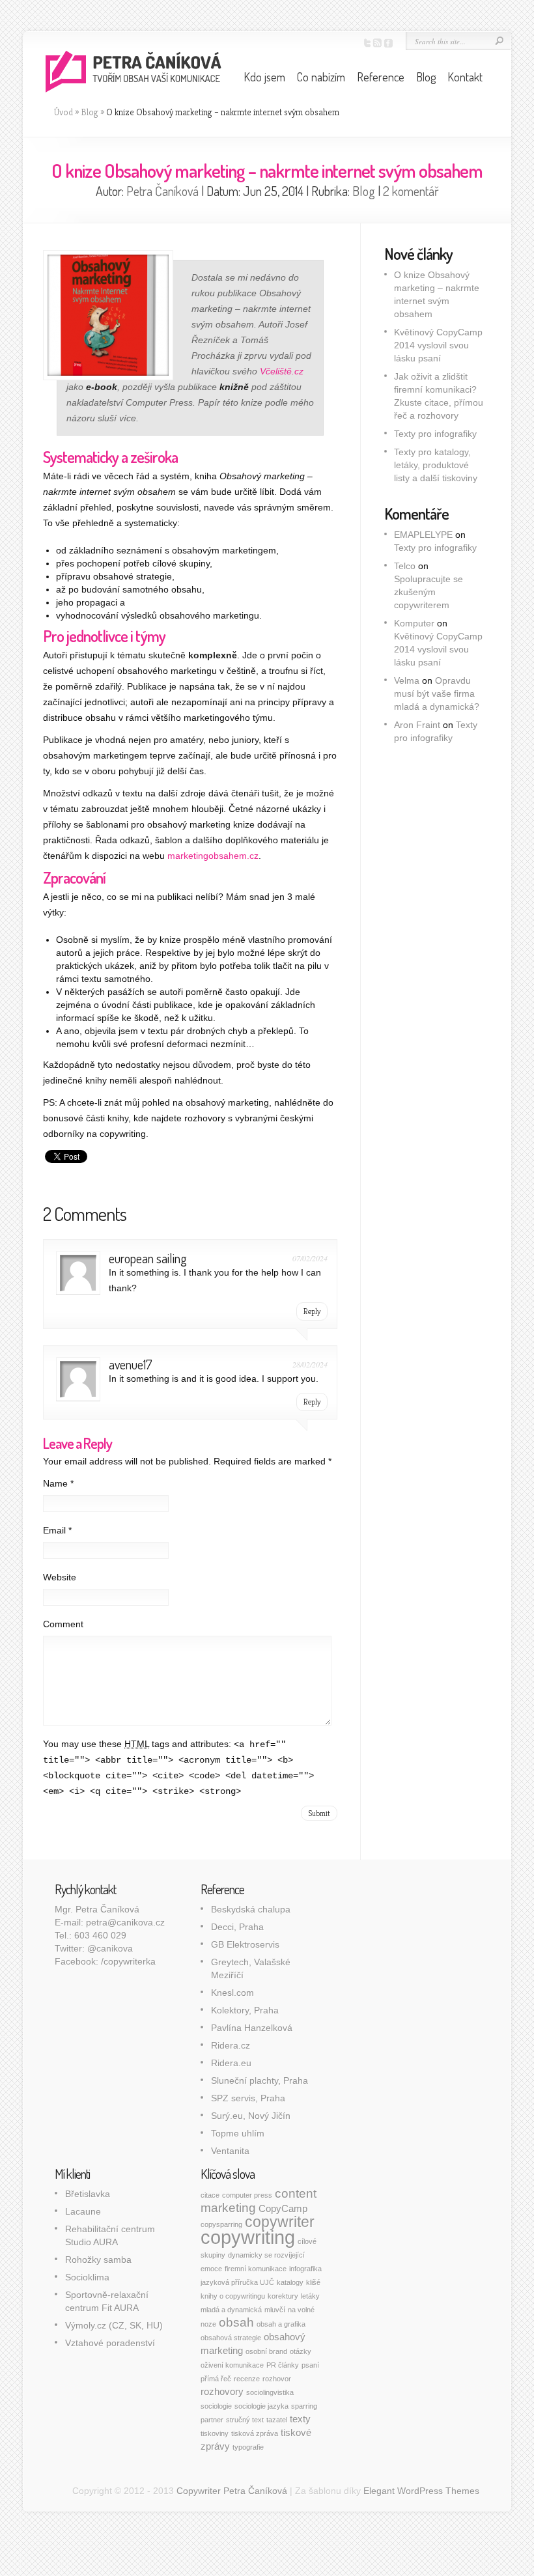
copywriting (248, 2237)
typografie (248, 2447)
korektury (283, 2296)
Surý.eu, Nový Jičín (251, 2116)
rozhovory (222, 2391)
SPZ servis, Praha (248, 2098)
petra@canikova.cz (125, 1922)
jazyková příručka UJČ (237, 2282)
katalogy (290, 2282)
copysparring (221, 2224)
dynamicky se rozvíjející (266, 2255)
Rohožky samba (98, 2260)
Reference (381, 77)
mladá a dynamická (231, 2310)
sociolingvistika (270, 2392)
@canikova (110, 1948)
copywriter (280, 2222)
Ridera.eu (231, 2063)
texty (300, 2419)
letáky (310, 2296)
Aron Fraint (417, 725)
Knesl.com (232, 1993)
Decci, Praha (237, 1927)
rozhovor (277, 2379)
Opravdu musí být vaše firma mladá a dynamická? (437, 693)
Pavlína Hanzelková (252, 2028)
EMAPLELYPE (423, 535)
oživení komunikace (232, 2365)
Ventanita (230, 2151)
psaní (310, 2365)
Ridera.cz (231, 2045)
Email (57, 1530)
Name (58, 1483)
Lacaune (83, 2211)
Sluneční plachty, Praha (260, 2080)
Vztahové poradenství (110, 2343)
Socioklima (87, 2277)
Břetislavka (88, 2194)
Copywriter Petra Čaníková (232, 2491)
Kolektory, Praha (245, 2010)
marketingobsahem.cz (213, 856)
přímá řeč (216, 2379)
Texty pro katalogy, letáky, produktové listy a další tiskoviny (436, 465)
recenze (247, 2379)
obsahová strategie (231, 2338)
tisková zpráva (255, 2433)
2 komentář (411, 191)
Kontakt (465, 77)
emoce (211, 2269)
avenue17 (131, 1364)
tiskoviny (215, 2433)
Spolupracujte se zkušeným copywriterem (429, 592)
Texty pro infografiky (435, 434)
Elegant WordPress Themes (421, 2491)
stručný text (245, 2420)
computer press (247, 2195)
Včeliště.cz (282, 371)
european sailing (148, 1258)
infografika (305, 2269)
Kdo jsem (264, 77)
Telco (405, 566)
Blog (426, 77)
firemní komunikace (256, 2269)
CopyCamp (283, 2208)
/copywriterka (128, 1961)
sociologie (216, 2406)
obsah (236, 2322)
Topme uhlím (238, 2133)
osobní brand (266, 2351)
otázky (301, 2351)
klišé (313, 2282)
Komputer (414, 623)
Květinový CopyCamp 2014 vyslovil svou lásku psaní (438, 345)
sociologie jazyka (261, 2406)
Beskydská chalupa (251, 1909)
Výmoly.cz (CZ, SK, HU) (114, 2325)
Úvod (63, 112)
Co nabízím (321, 77)
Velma (407, 680)
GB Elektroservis (245, 1944)
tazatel (277, 2420)
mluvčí (275, 2310)
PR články (283, 2365)
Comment (63, 1624)
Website (60, 1577)
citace (210, 2195)
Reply (312, 1311)
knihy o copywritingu (233, 2296)
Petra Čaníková (162, 191)
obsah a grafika (281, 2324)
